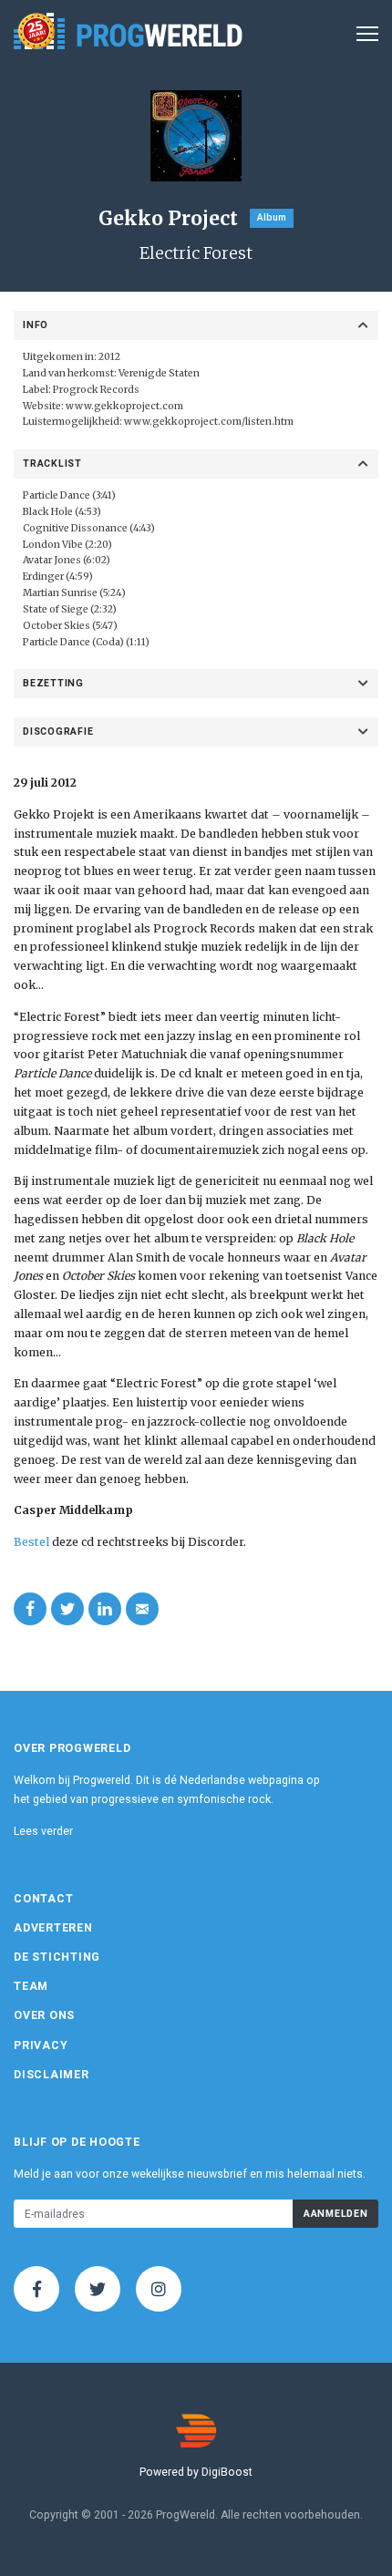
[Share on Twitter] (67, 1609)
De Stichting (57, 1957)
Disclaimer (52, 2075)
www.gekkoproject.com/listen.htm (209, 422)
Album (272, 217)
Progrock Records (96, 390)
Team (31, 1986)
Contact (43, 1899)
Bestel (31, 1542)
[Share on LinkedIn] (105, 1609)
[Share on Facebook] (30, 1609)
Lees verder (43, 1831)
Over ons (44, 2015)
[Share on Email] (142, 1609)
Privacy (41, 2045)
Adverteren (53, 1928)
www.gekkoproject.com (124, 406)
